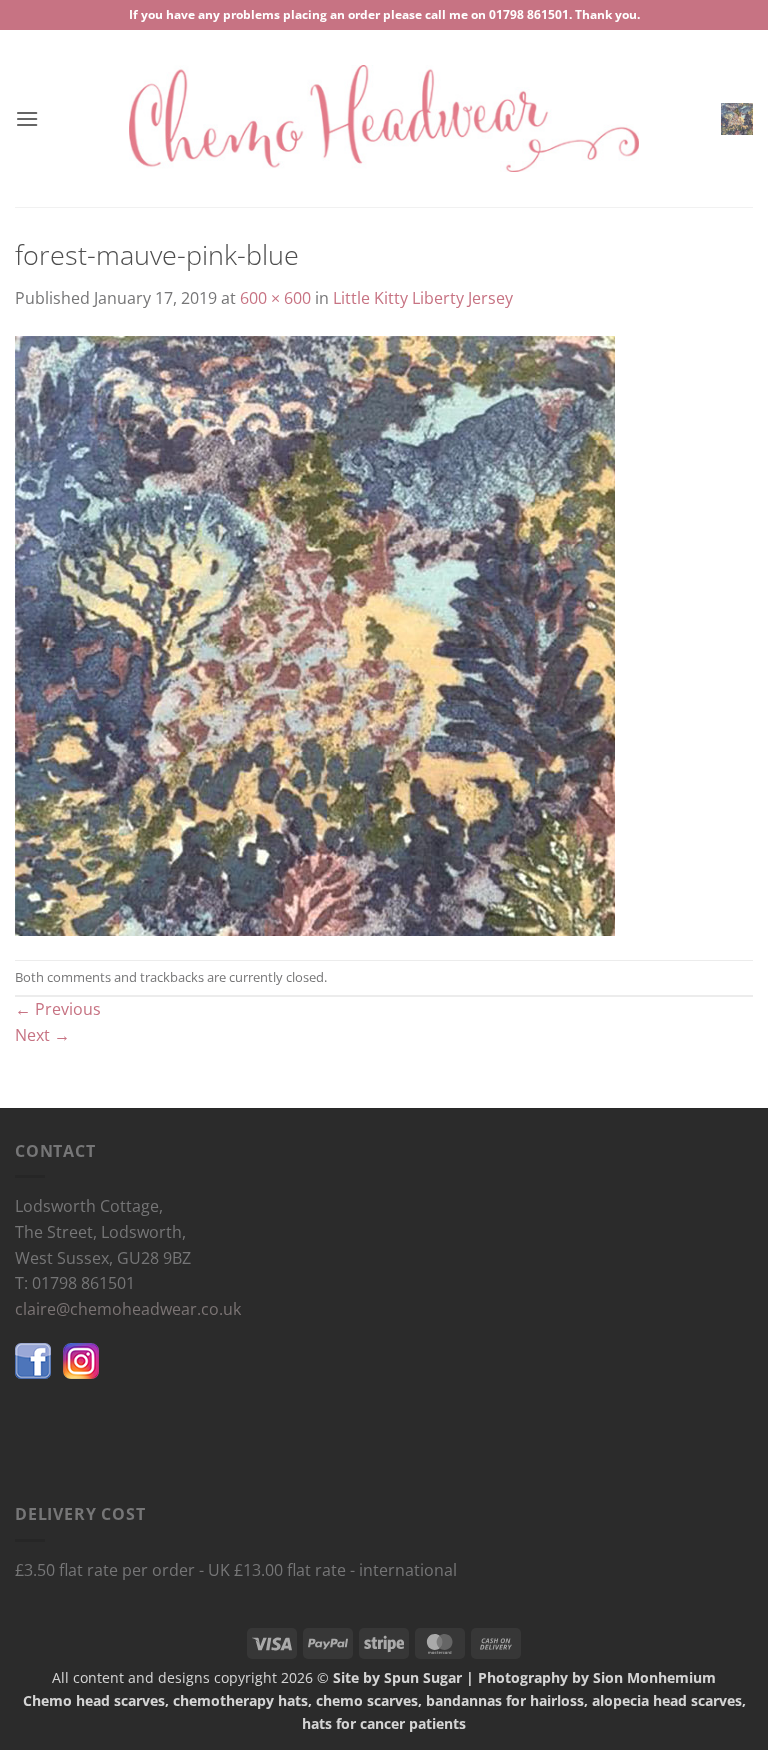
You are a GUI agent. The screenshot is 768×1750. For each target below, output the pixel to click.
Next (42, 1035)
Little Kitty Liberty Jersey (423, 298)
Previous (58, 1009)
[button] (27, 118)
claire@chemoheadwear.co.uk (128, 1309)
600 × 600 (275, 298)
